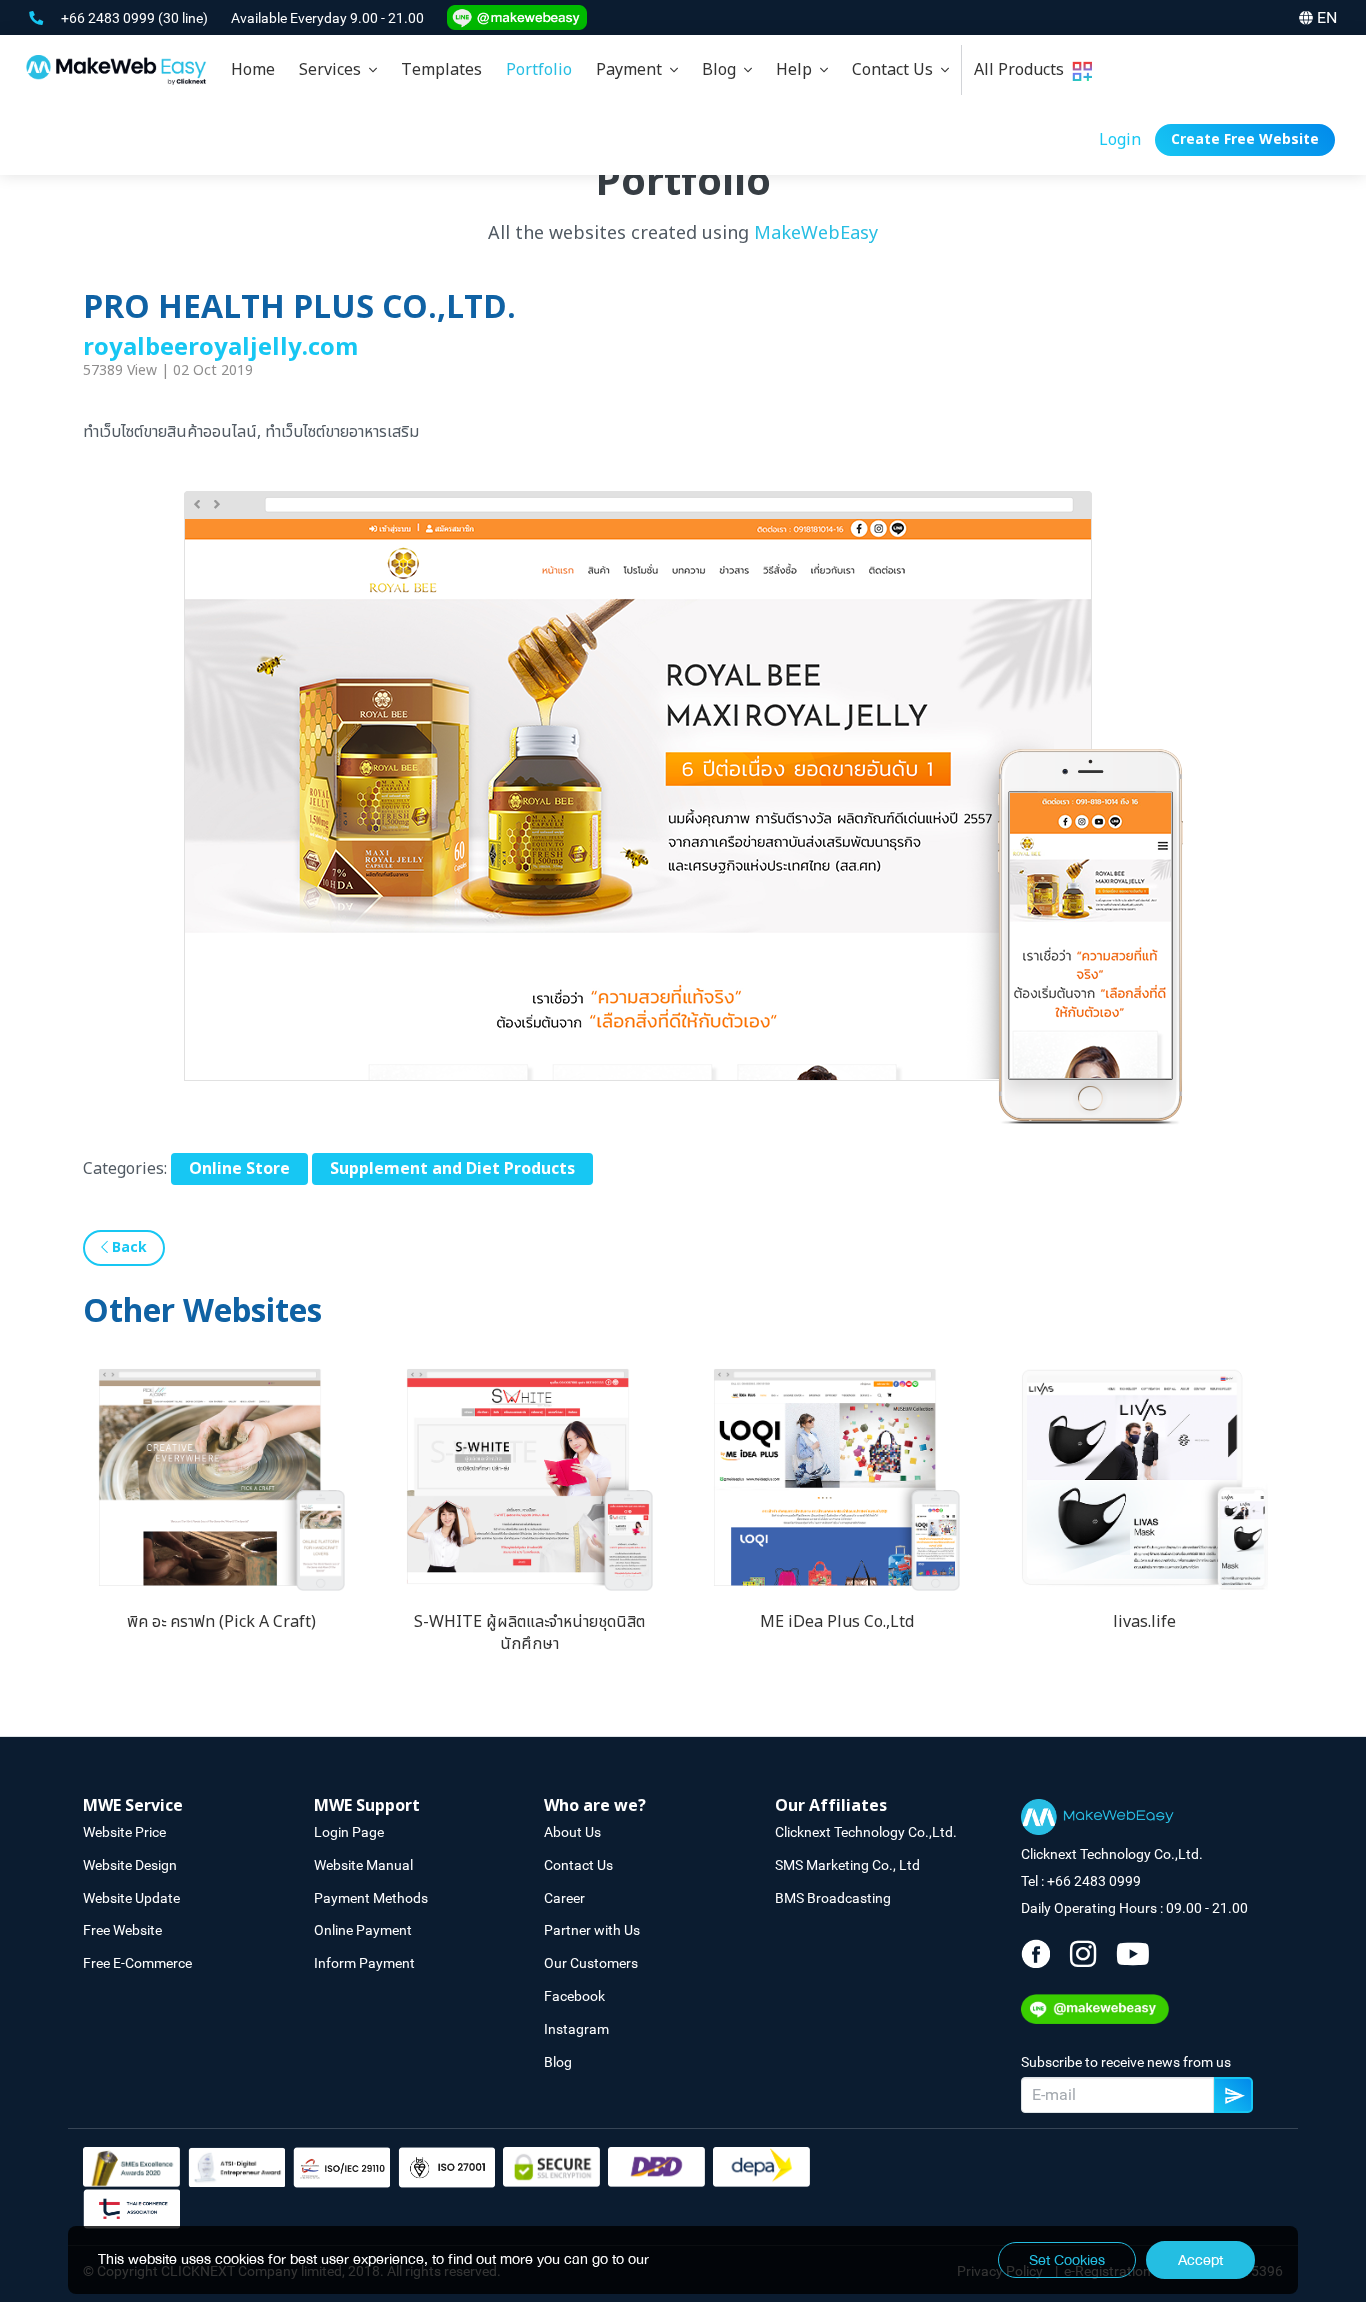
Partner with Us (592, 1930)
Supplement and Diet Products (452, 1169)
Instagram (576, 2029)
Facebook (574, 1996)
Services (334, 70)
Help (798, 70)
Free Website (122, 1930)
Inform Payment (364, 1963)
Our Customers (591, 1963)
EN (1327, 17)
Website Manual (363, 1865)
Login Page (349, 1832)
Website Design (130, 1865)
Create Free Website (1245, 139)
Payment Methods (371, 1898)
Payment (633, 70)
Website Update (131, 1898)
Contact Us (896, 70)
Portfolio (539, 70)
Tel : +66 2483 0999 (1081, 1881)
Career (564, 1898)
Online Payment (363, 1930)
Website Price (124, 1832)
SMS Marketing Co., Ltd (847, 1865)
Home (253, 70)
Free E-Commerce (137, 1963)
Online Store (239, 1169)
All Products (1023, 70)
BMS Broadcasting (833, 1898)
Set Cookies (1067, 2260)
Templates (441, 70)
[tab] (338, 70)
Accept (1200, 2260)
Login (1120, 140)
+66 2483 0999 (109, 18)
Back (127, 1247)
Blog (723, 70)
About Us (572, 1832)
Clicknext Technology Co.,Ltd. (866, 1832)
